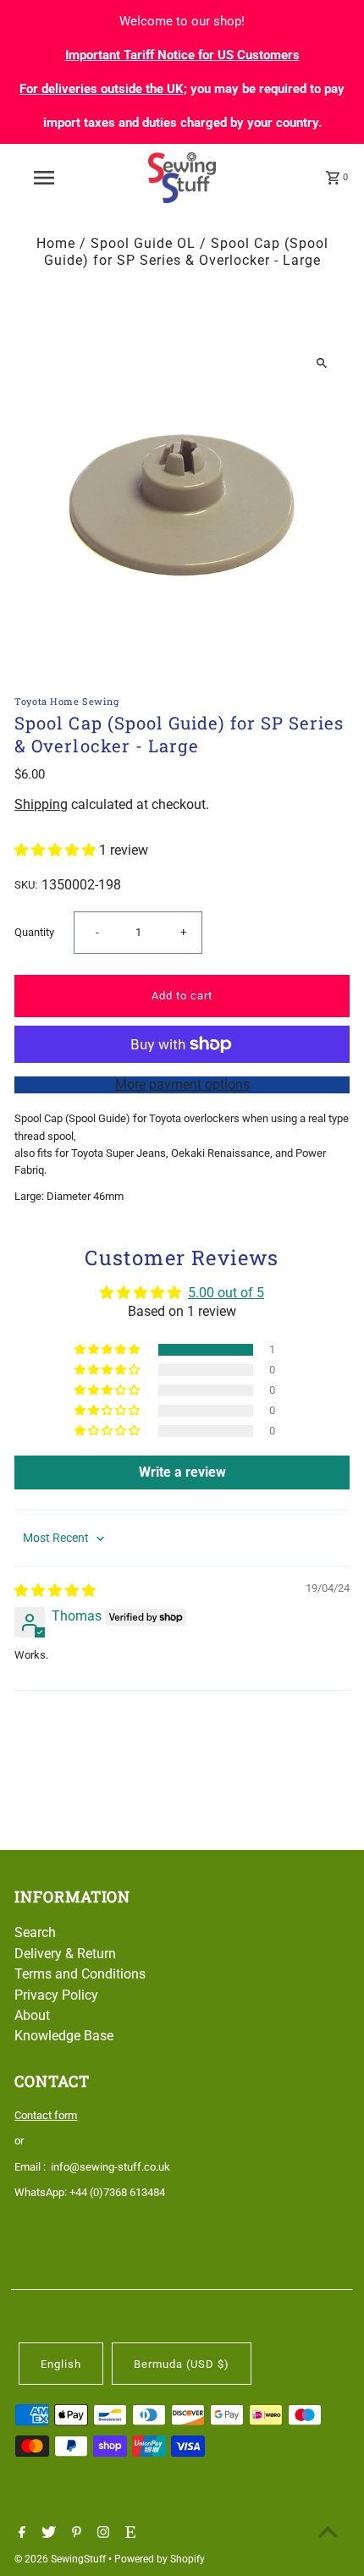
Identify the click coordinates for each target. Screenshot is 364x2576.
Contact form (46, 2115)
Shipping (41, 804)
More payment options (182, 1084)
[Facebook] (20, 2534)
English (61, 2364)
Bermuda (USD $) (182, 2364)
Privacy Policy (56, 1995)
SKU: (26, 885)
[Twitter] (47, 2534)
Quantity (34, 932)
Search (35, 1932)
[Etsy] (128, 2534)
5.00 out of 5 (226, 1293)
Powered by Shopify (160, 2559)
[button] (57, 850)
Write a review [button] (182, 1472)
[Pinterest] (74, 2534)
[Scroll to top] (328, 2532)
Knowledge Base (64, 2036)
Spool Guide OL (143, 243)
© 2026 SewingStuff (61, 2559)
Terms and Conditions (80, 1974)
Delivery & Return (65, 1954)
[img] (55, 1591)
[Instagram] (101, 2534)
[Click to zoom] (322, 363)
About (32, 2015)
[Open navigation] (47, 178)
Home (56, 243)
